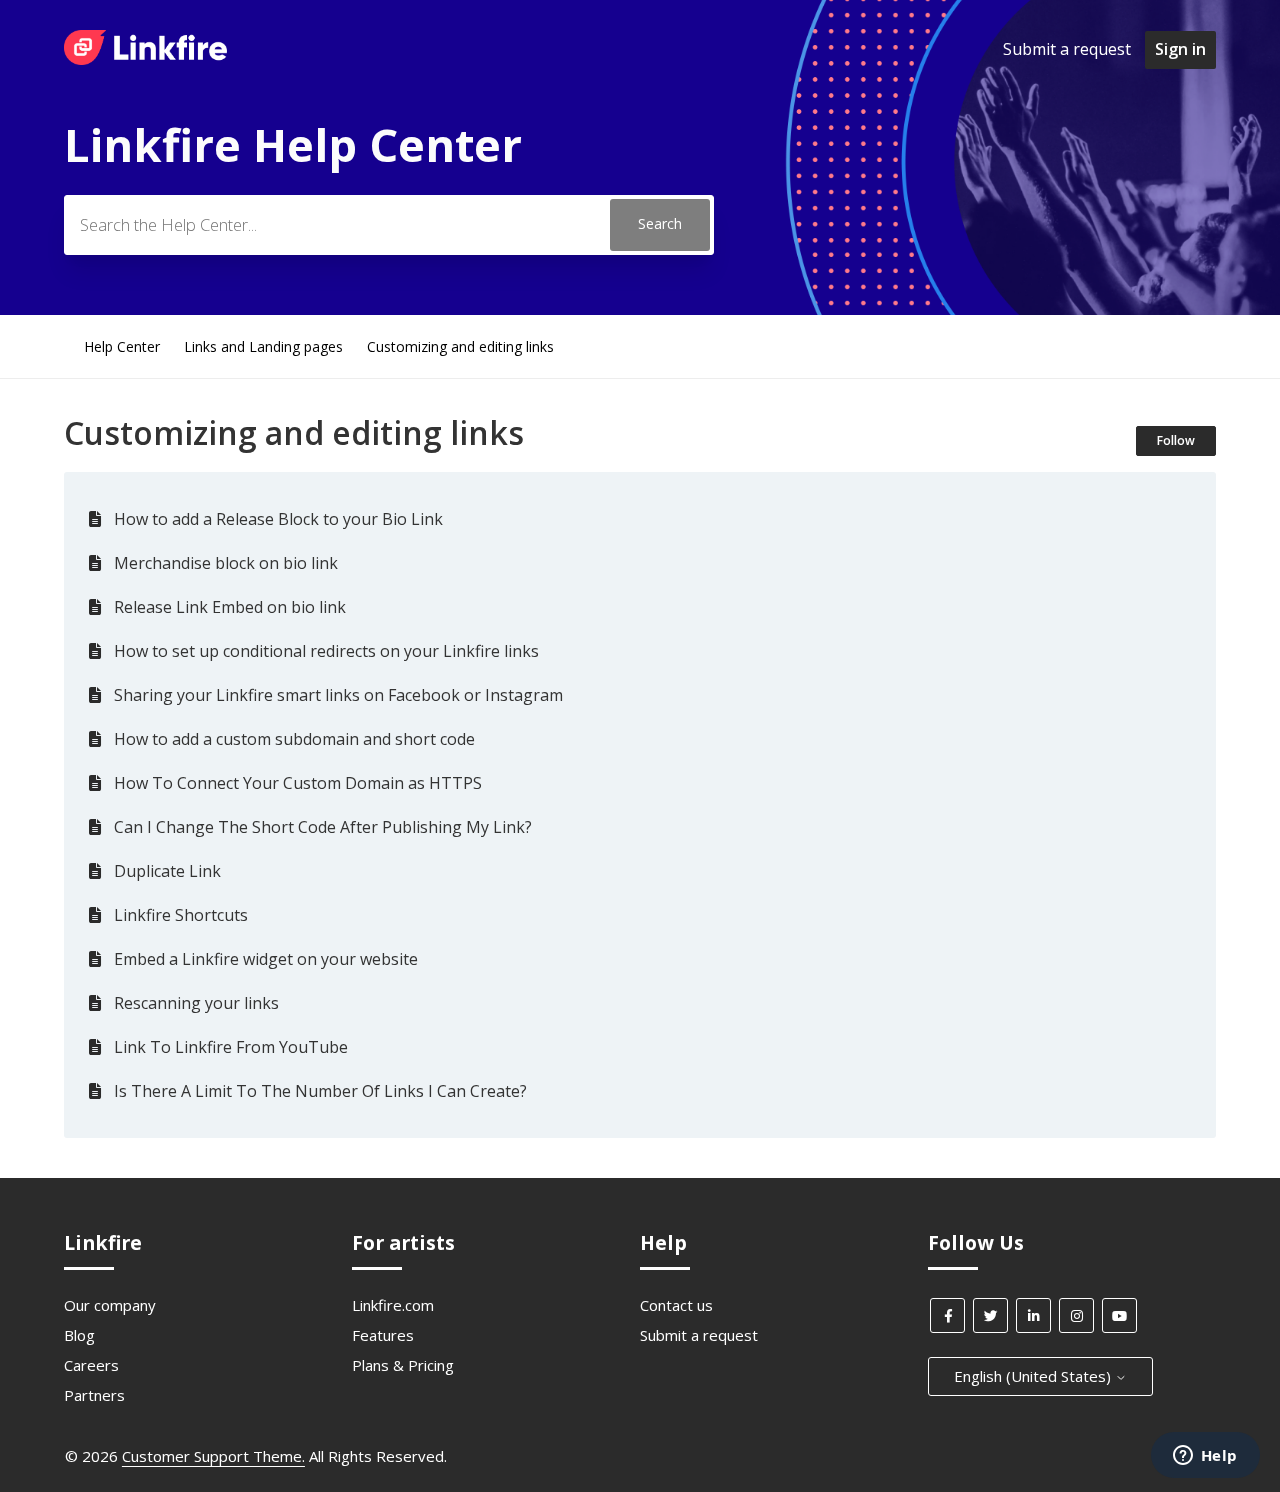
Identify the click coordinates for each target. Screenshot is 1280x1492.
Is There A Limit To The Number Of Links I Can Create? (320, 1091)
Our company (110, 1305)
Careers (91, 1365)
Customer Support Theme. (213, 1456)
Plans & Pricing (403, 1365)
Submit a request (1067, 49)
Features (383, 1335)
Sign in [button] (1180, 49)
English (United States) (1034, 1376)
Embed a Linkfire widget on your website (266, 959)
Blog (79, 1335)
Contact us (676, 1305)
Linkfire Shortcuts (181, 915)
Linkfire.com (393, 1305)
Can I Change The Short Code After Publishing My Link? (323, 827)
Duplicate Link (167, 871)
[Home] (145, 59)
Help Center (122, 346)
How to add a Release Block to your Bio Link (278, 519)
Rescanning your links (196, 1003)
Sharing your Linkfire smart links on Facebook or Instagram (338, 695)
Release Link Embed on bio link (230, 607)
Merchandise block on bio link (226, 563)
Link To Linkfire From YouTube (231, 1047)
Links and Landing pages (263, 346)
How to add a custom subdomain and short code (294, 739)
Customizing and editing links (460, 346)
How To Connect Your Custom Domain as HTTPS (298, 783)
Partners (94, 1395)
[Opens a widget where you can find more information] (1205, 1457)
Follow (1176, 440)
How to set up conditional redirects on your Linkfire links (326, 651)
